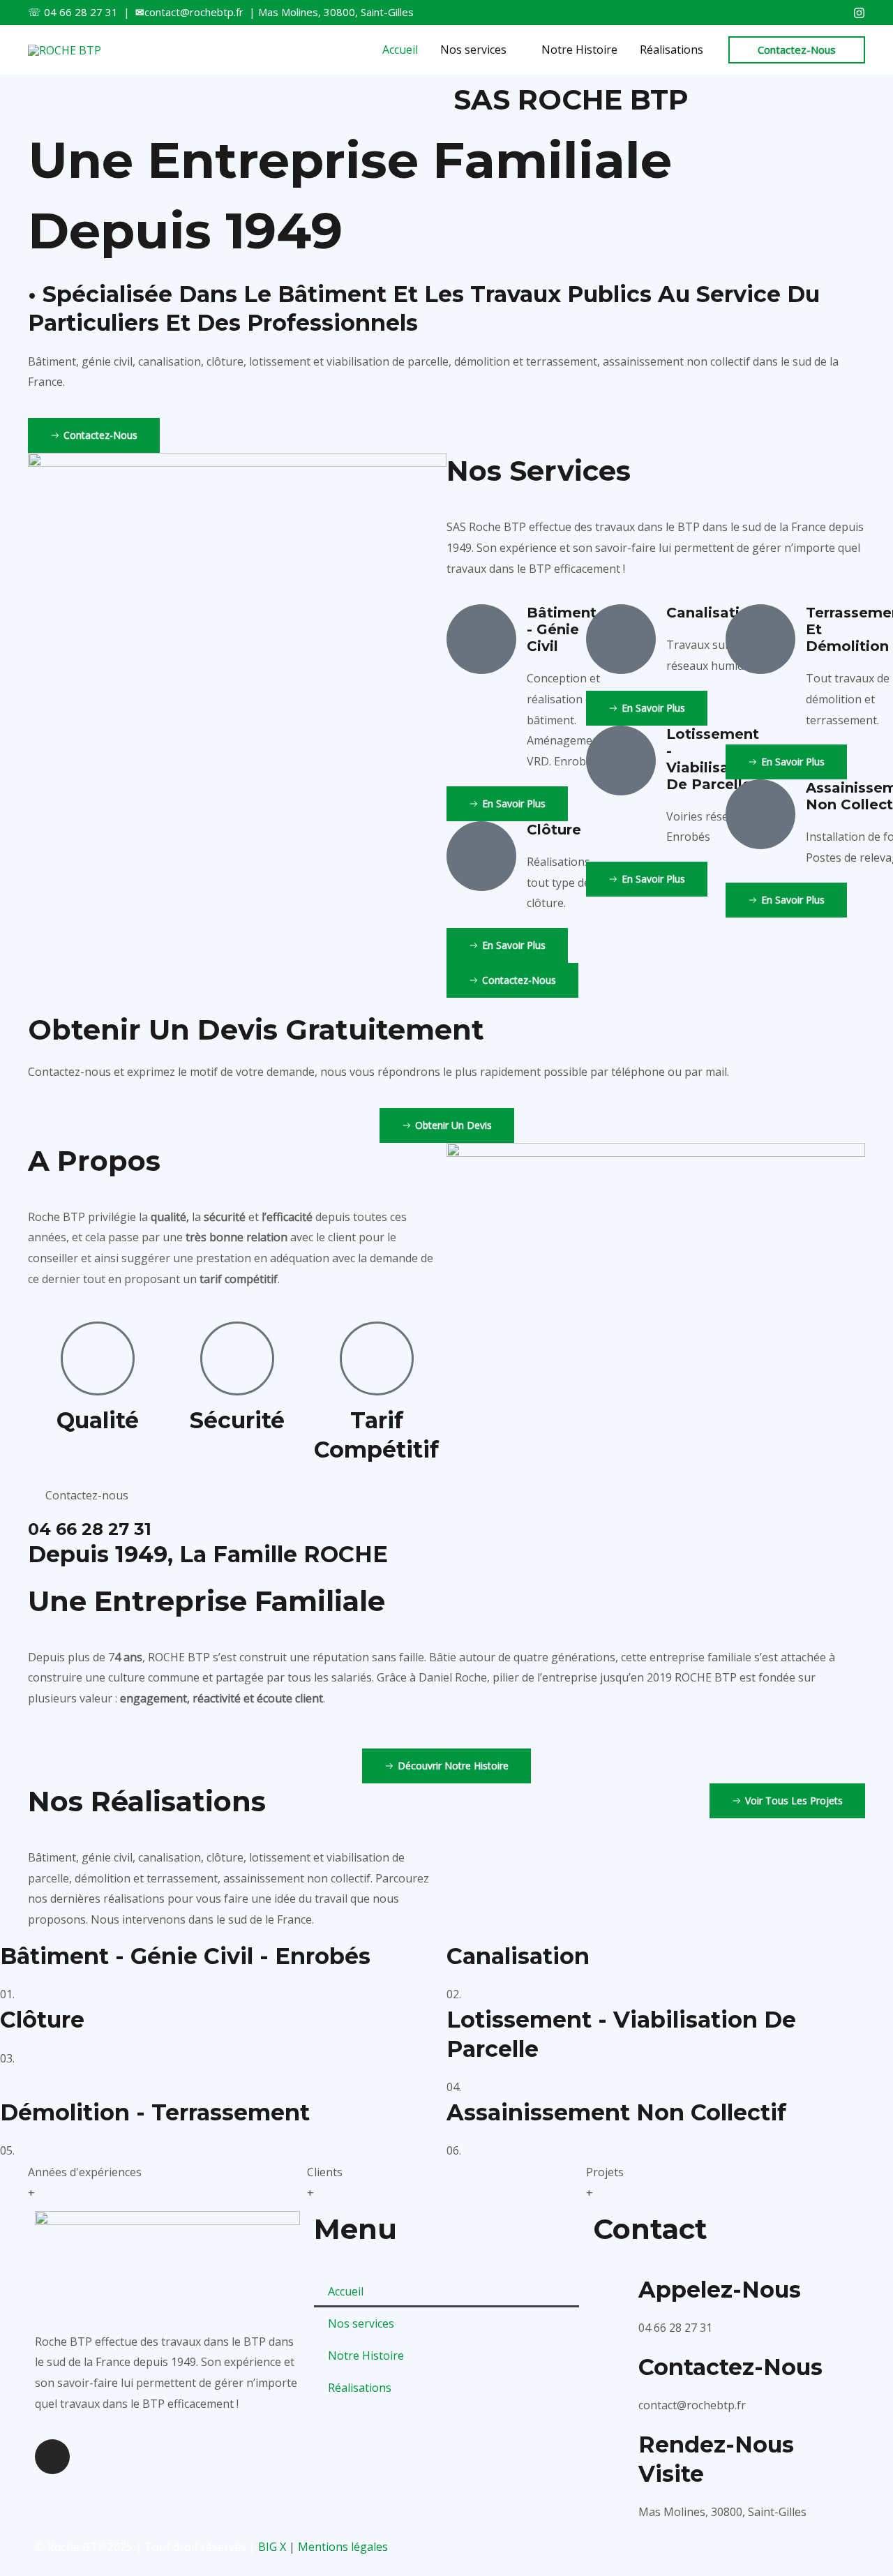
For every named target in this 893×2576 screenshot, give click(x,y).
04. (454, 2087)
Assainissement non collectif (616, 2112)
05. (7, 2150)
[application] (513, 50)
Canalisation (518, 1956)
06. (454, 2150)
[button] (797, 50)
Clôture (42, 2020)
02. (454, 1994)
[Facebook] (859, 13)
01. (7, 1994)
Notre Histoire (366, 2356)
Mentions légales (343, 2547)
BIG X (272, 2547)
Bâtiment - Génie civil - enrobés (185, 1956)
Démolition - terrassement (155, 2112)
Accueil (346, 2291)
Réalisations (360, 2388)
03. (7, 2058)
